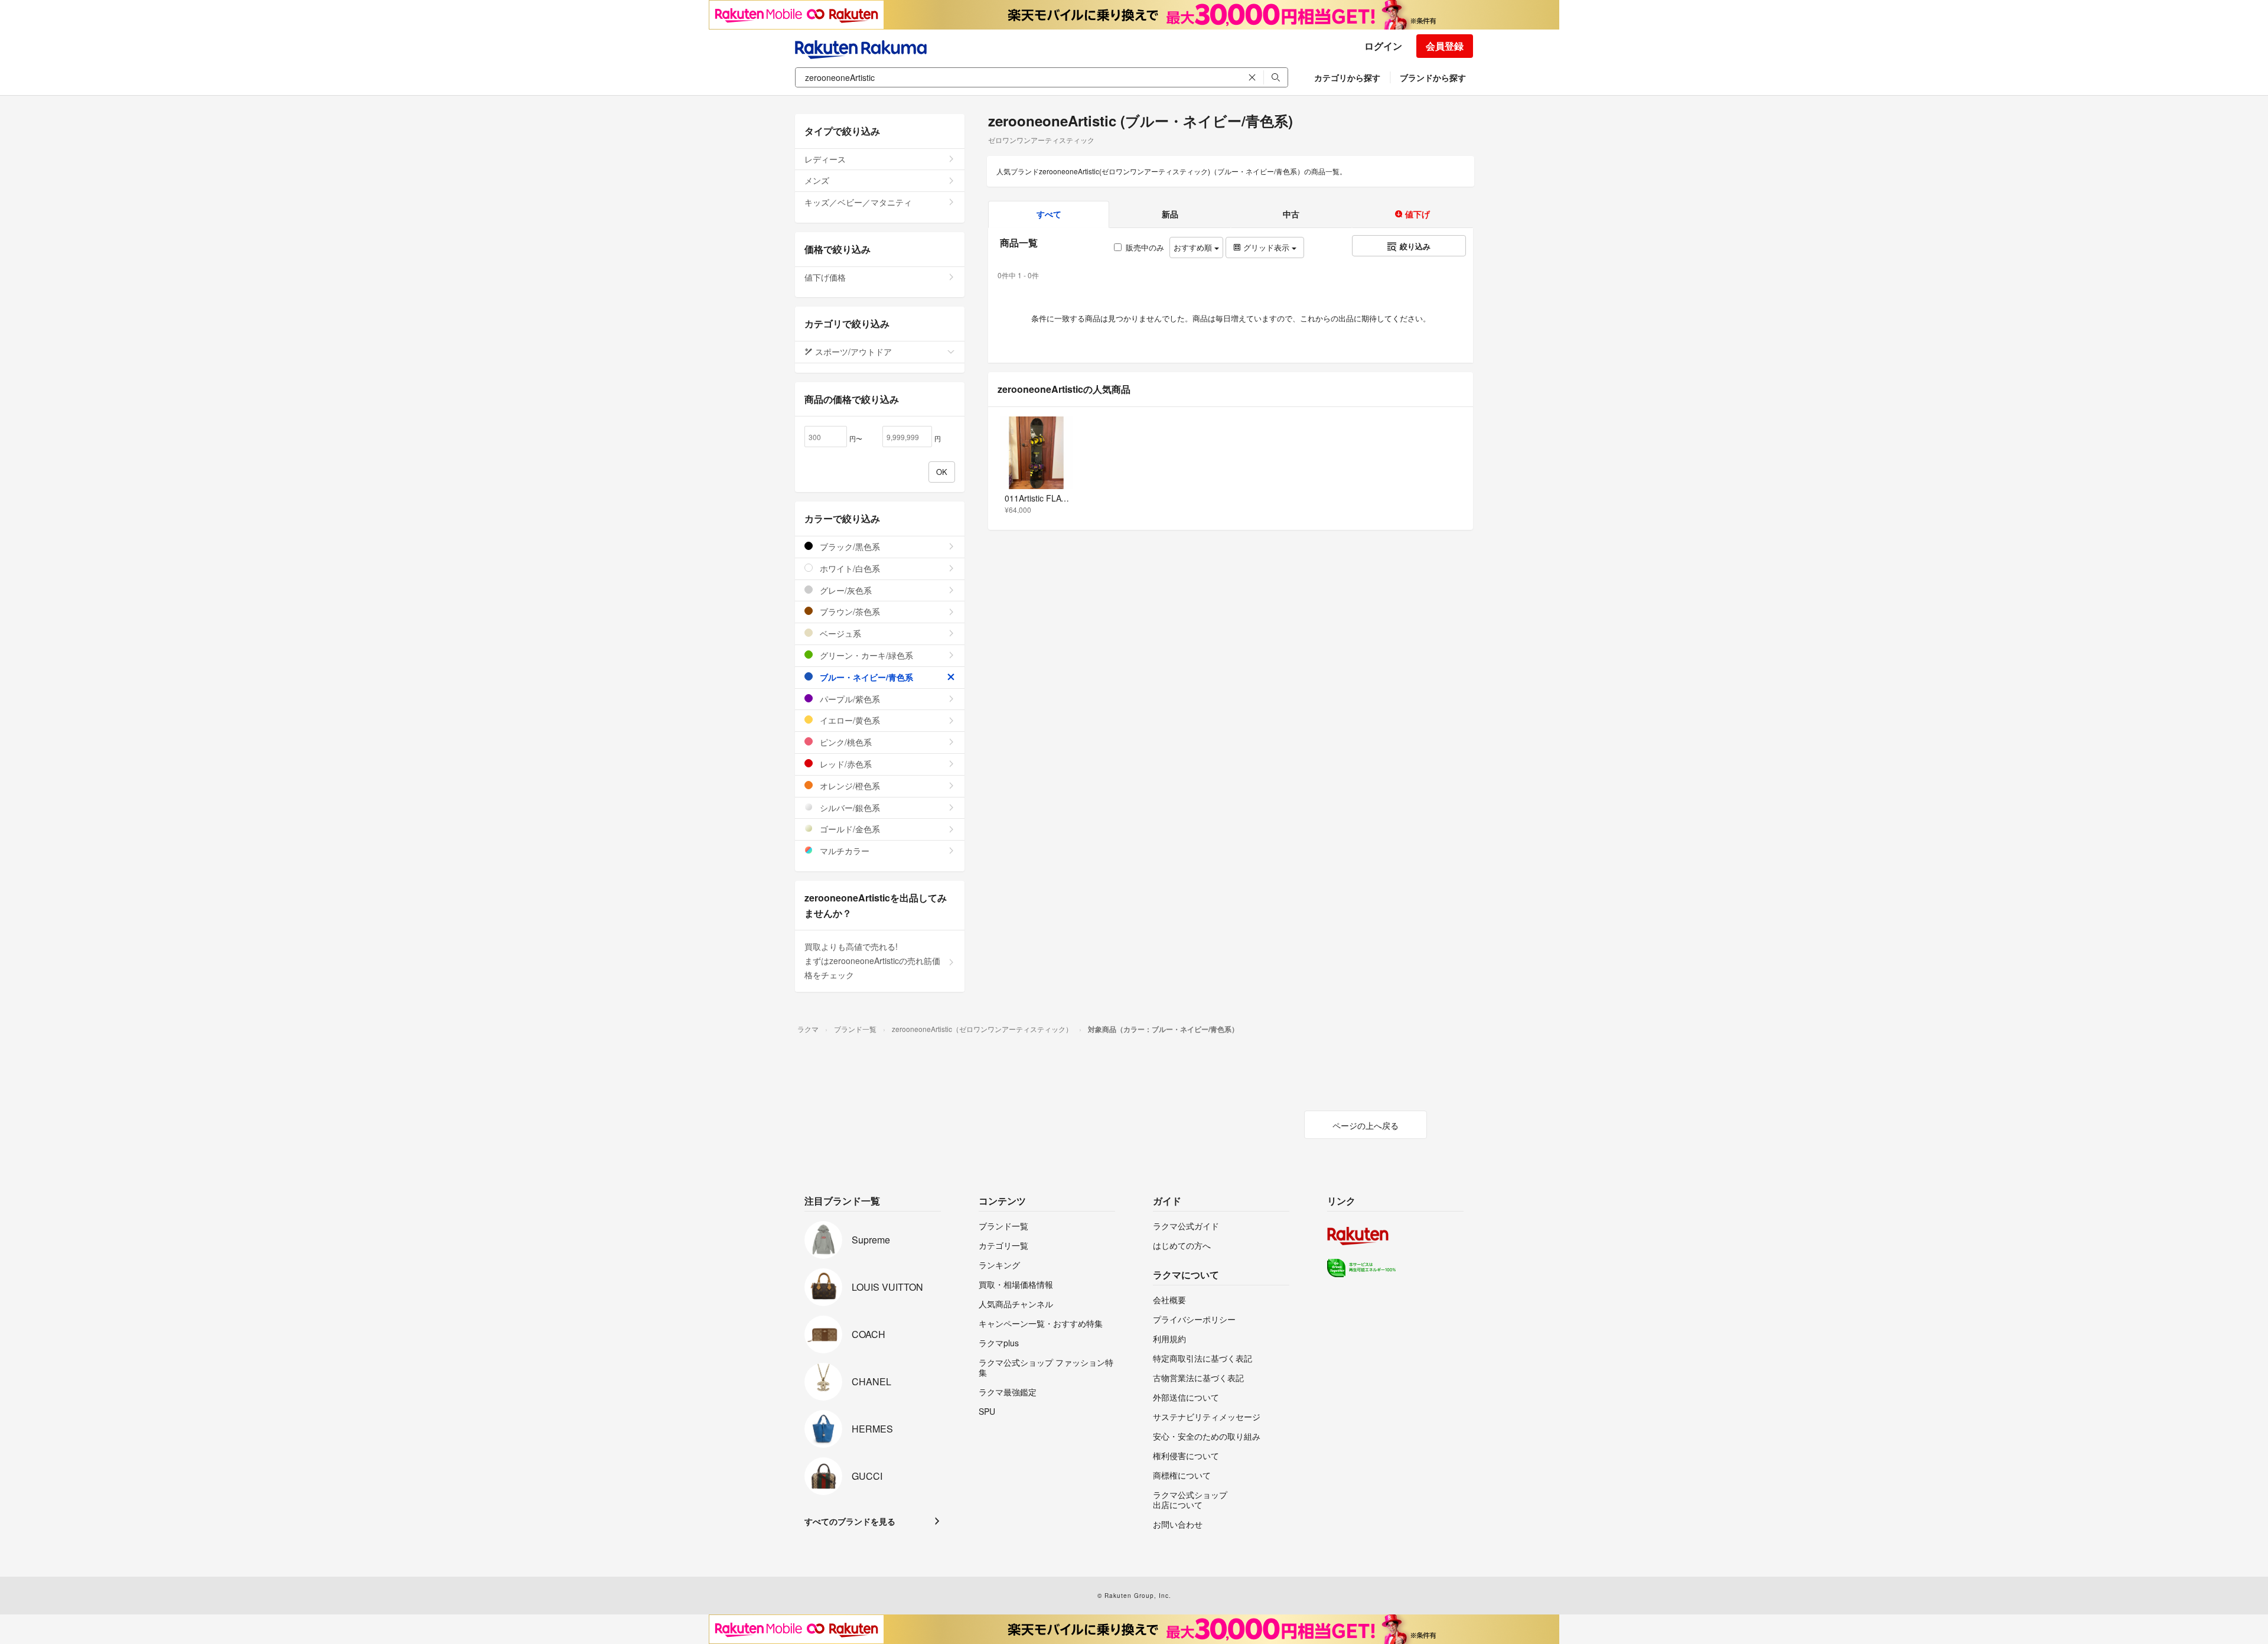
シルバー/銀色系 (849, 808)
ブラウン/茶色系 (849, 611)
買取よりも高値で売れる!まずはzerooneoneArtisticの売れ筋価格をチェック (872, 961)
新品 (1170, 214)
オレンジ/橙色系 (849, 786)
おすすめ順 (1194, 247)
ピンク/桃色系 (845, 742)
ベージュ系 (839, 633)
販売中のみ (1145, 247)
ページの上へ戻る (1366, 1125)
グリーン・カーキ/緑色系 (865, 655)
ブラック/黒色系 (849, 546)
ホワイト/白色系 (849, 568)
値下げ (1416, 214)
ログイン (1383, 46)
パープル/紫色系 (849, 699)
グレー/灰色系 (845, 590)
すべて (1049, 214)
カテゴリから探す (1347, 77)
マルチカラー (843, 851)
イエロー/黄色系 (849, 720)
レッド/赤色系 (845, 764)
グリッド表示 (1266, 247)
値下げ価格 (825, 277)
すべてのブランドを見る (850, 1521)
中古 (1291, 214)
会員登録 (1445, 46)
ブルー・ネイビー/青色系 (865, 677)
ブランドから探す (1433, 77)
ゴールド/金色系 (849, 829)
